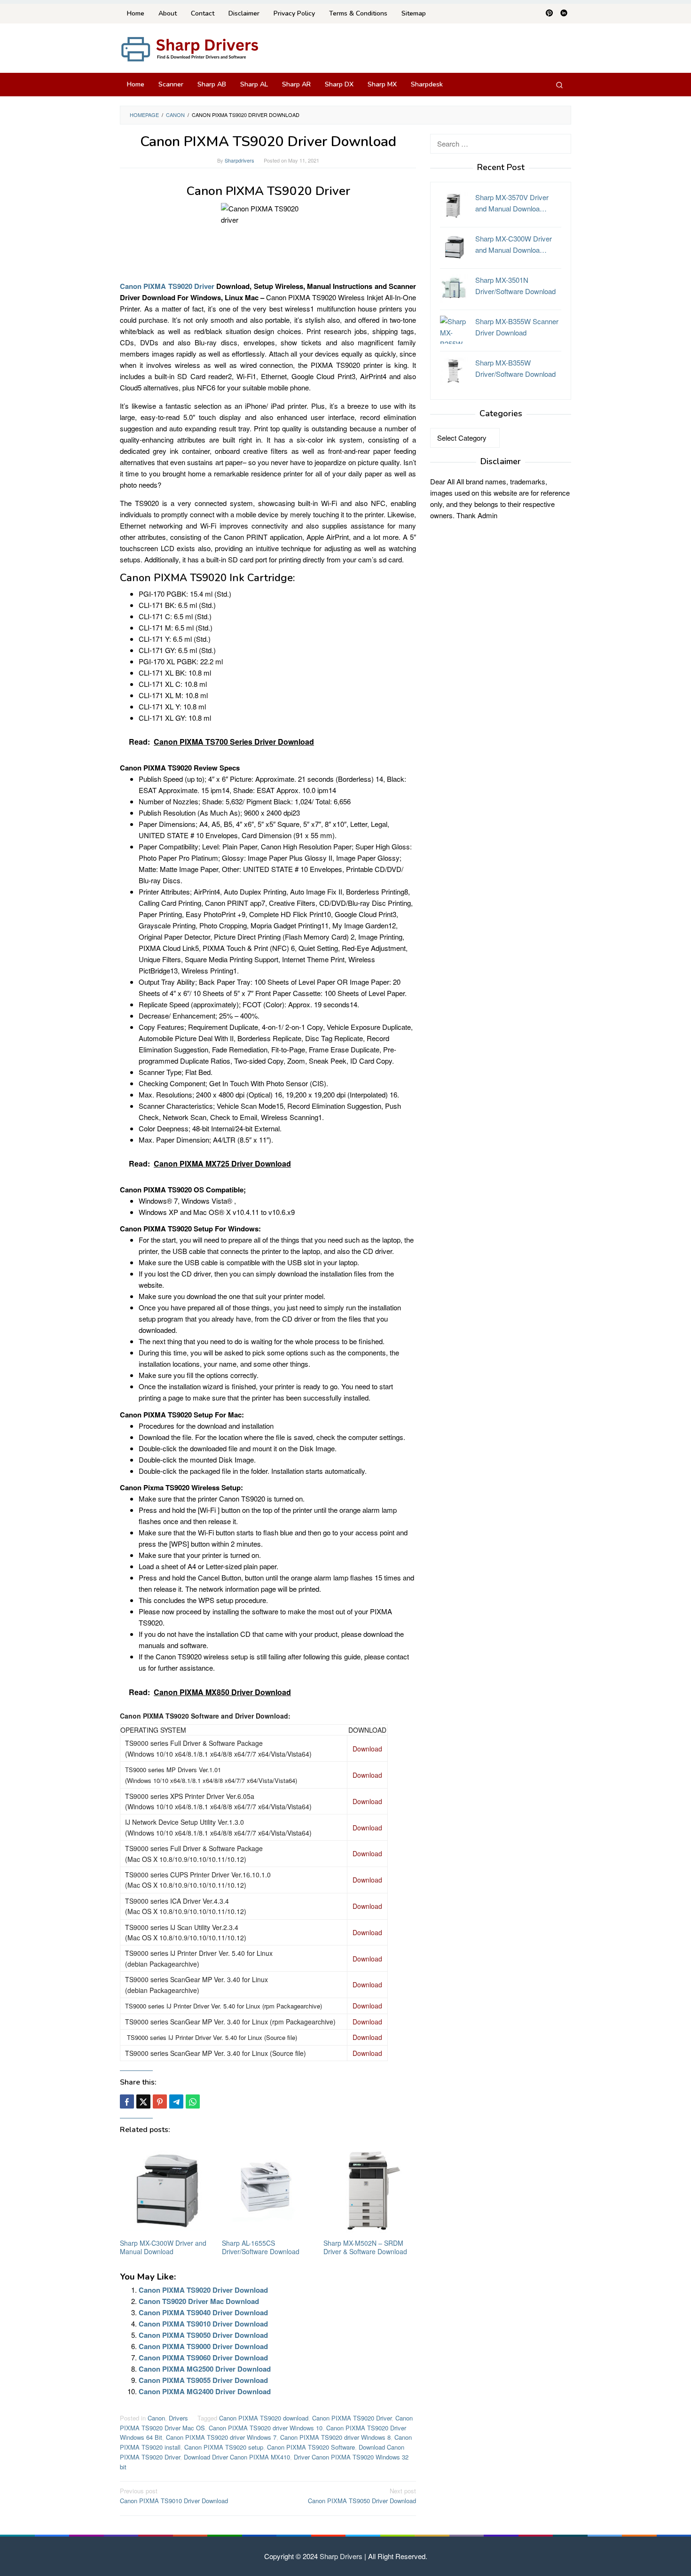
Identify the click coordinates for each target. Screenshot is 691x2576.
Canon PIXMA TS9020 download (264, 2418)
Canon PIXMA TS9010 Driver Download (203, 2324)
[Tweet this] (143, 2101)
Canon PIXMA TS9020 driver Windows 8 (335, 2437)
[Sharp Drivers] (190, 48)
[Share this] (127, 2101)
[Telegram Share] (176, 2101)
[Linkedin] (564, 14)
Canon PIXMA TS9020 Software (311, 2447)
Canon (156, 2418)
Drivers (178, 2418)
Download (367, 1749)
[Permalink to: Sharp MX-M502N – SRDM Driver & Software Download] (370, 2191)
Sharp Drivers (341, 2556)
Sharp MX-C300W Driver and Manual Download (163, 2247)
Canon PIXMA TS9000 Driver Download (203, 2346)
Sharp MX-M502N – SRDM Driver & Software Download (365, 2247)
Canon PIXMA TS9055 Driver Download (203, 2380)
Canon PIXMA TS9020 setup (224, 2447)
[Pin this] (160, 2101)
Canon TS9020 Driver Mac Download (199, 2301)
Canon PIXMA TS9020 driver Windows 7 (221, 2437)
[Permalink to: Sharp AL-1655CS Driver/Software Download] (268, 2191)
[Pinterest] (549, 14)
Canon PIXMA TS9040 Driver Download (203, 2312)
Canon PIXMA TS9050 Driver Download (203, 2335)
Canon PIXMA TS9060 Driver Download (203, 2358)
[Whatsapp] (193, 2101)
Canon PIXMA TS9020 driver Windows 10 (266, 2428)
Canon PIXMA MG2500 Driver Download (205, 2369)
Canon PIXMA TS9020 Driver (167, 286)
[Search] (559, 85)
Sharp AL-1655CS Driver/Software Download (261, 2247)
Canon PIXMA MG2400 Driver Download (205, 2391)
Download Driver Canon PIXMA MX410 (237, 2457)
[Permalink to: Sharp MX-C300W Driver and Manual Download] (166, 2191)
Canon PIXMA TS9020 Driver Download (203, 2290)
